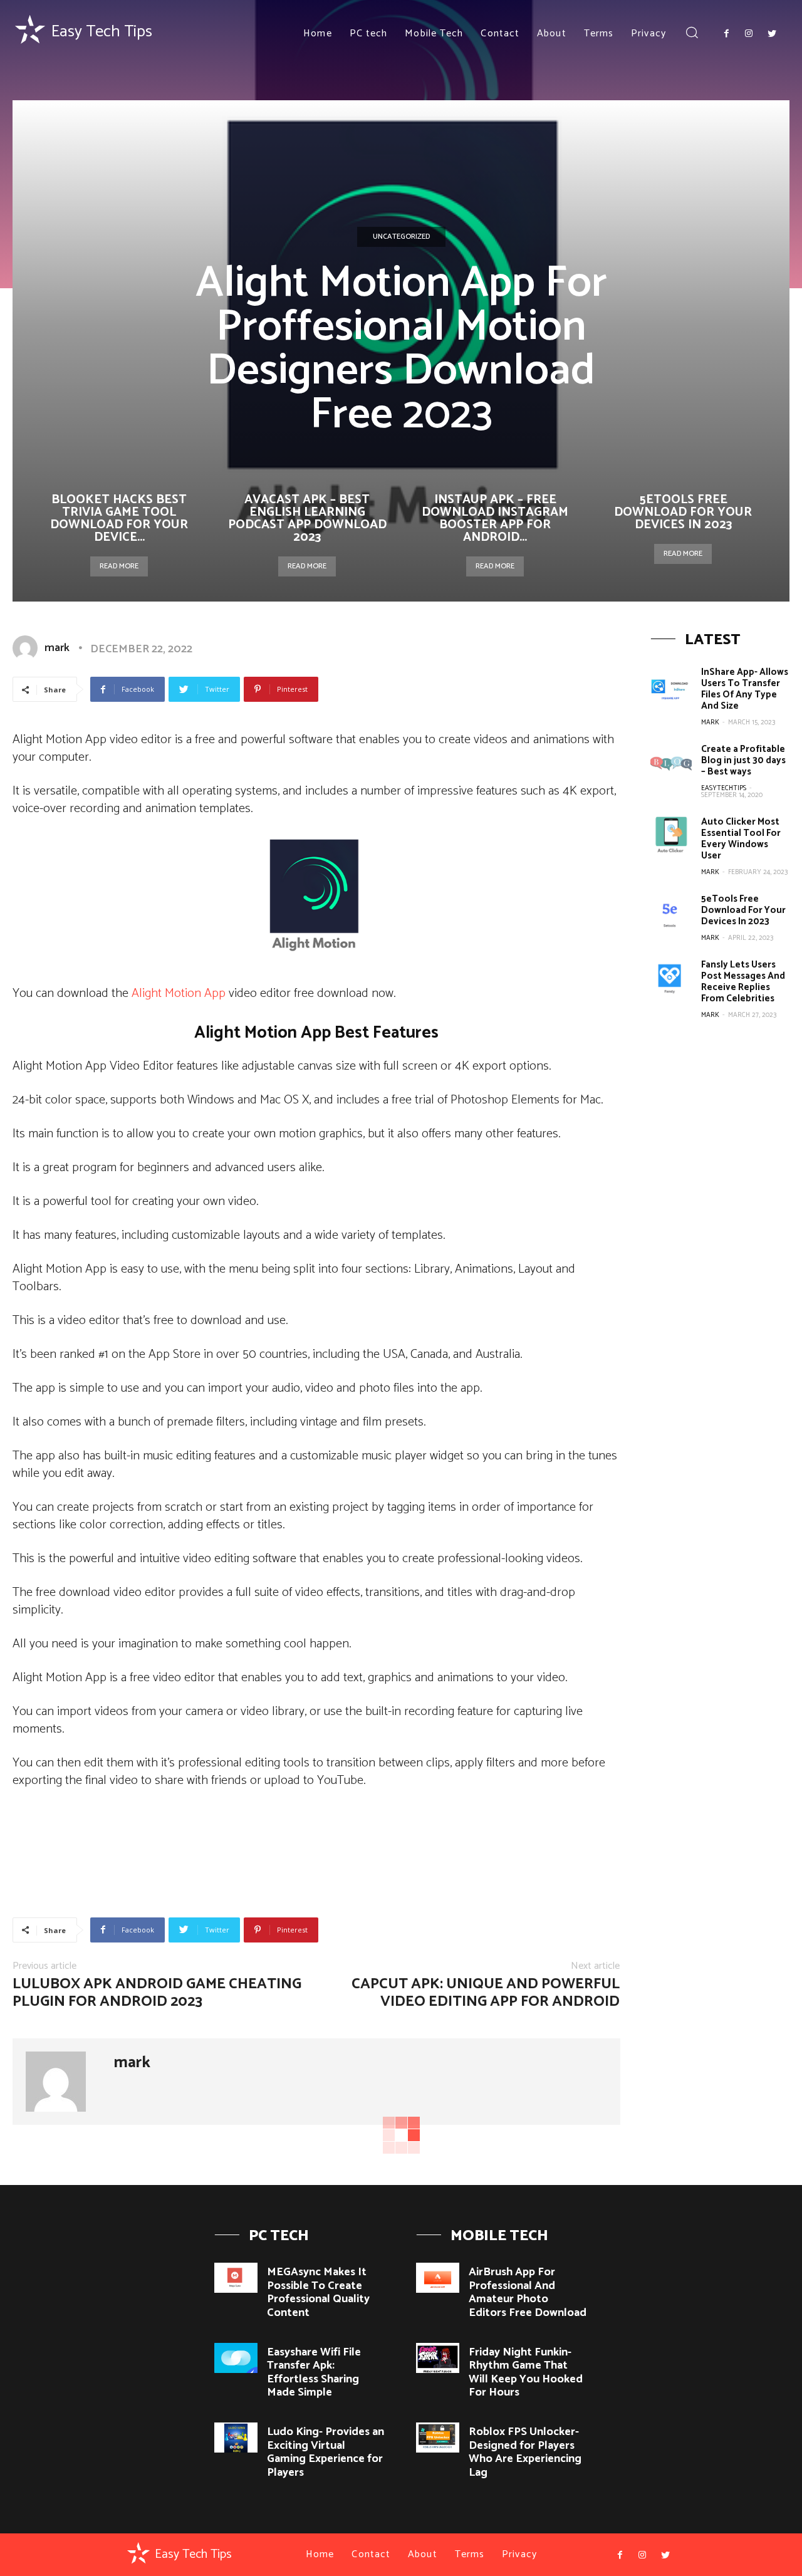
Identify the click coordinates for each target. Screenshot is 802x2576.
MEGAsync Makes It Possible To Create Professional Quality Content (318, 2292)
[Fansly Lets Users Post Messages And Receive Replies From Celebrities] (671, 979)
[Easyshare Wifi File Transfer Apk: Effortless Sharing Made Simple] (236, 2358)
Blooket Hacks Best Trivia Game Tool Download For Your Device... (119, 519)
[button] (692, 34)
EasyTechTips (724, 788)
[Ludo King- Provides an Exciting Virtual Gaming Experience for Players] (236, 2438)
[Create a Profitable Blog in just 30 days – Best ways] (671, 764)
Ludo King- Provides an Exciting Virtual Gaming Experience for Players (325, 2452)
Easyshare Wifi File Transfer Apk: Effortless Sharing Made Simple (314, 2373)
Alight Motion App (179, 993)
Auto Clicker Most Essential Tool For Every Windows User (741, 839)
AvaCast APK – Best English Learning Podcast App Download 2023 (307, 519)
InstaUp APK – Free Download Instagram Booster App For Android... (495, 519)
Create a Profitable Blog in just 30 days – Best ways (743, 760)
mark (57, 648)
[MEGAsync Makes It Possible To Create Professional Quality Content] (236, 2278)
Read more (119, 566)
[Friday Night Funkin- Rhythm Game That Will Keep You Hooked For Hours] (438, 2358)
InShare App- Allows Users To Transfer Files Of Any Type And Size (745, 689)
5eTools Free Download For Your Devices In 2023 (683, 512)
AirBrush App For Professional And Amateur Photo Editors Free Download (528, 2292)
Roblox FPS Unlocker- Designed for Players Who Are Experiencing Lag (525, 2452)
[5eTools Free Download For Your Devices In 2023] (671, 913)
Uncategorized (401, 237)
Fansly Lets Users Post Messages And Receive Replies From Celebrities (743, 982)
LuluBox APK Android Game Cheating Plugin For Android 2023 (157, 1993)
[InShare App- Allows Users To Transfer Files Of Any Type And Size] (671, 686)
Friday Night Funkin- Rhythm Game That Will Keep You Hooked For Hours (526, 2373)
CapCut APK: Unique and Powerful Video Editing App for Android (486, 1993)
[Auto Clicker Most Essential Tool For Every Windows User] (671, 836)
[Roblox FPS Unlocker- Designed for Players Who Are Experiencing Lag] (438, 2438)
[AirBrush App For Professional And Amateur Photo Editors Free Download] (438, 2278)
